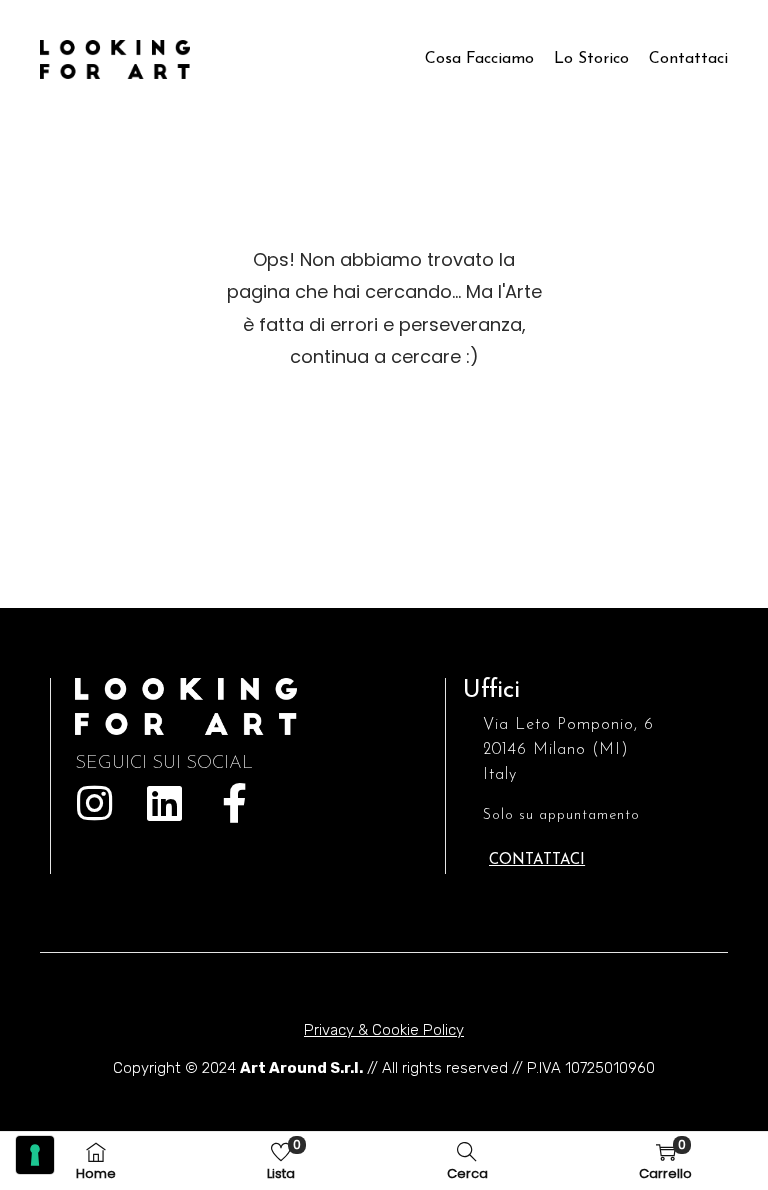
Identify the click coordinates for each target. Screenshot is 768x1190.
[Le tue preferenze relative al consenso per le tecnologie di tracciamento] (35, 1155)
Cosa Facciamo (479, 59)
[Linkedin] (165, 803)
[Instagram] (95, 803)
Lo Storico (591, 59)
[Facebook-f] (235, 803)
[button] (537, 860)
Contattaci (688, 59)
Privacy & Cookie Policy (384, 1030)
